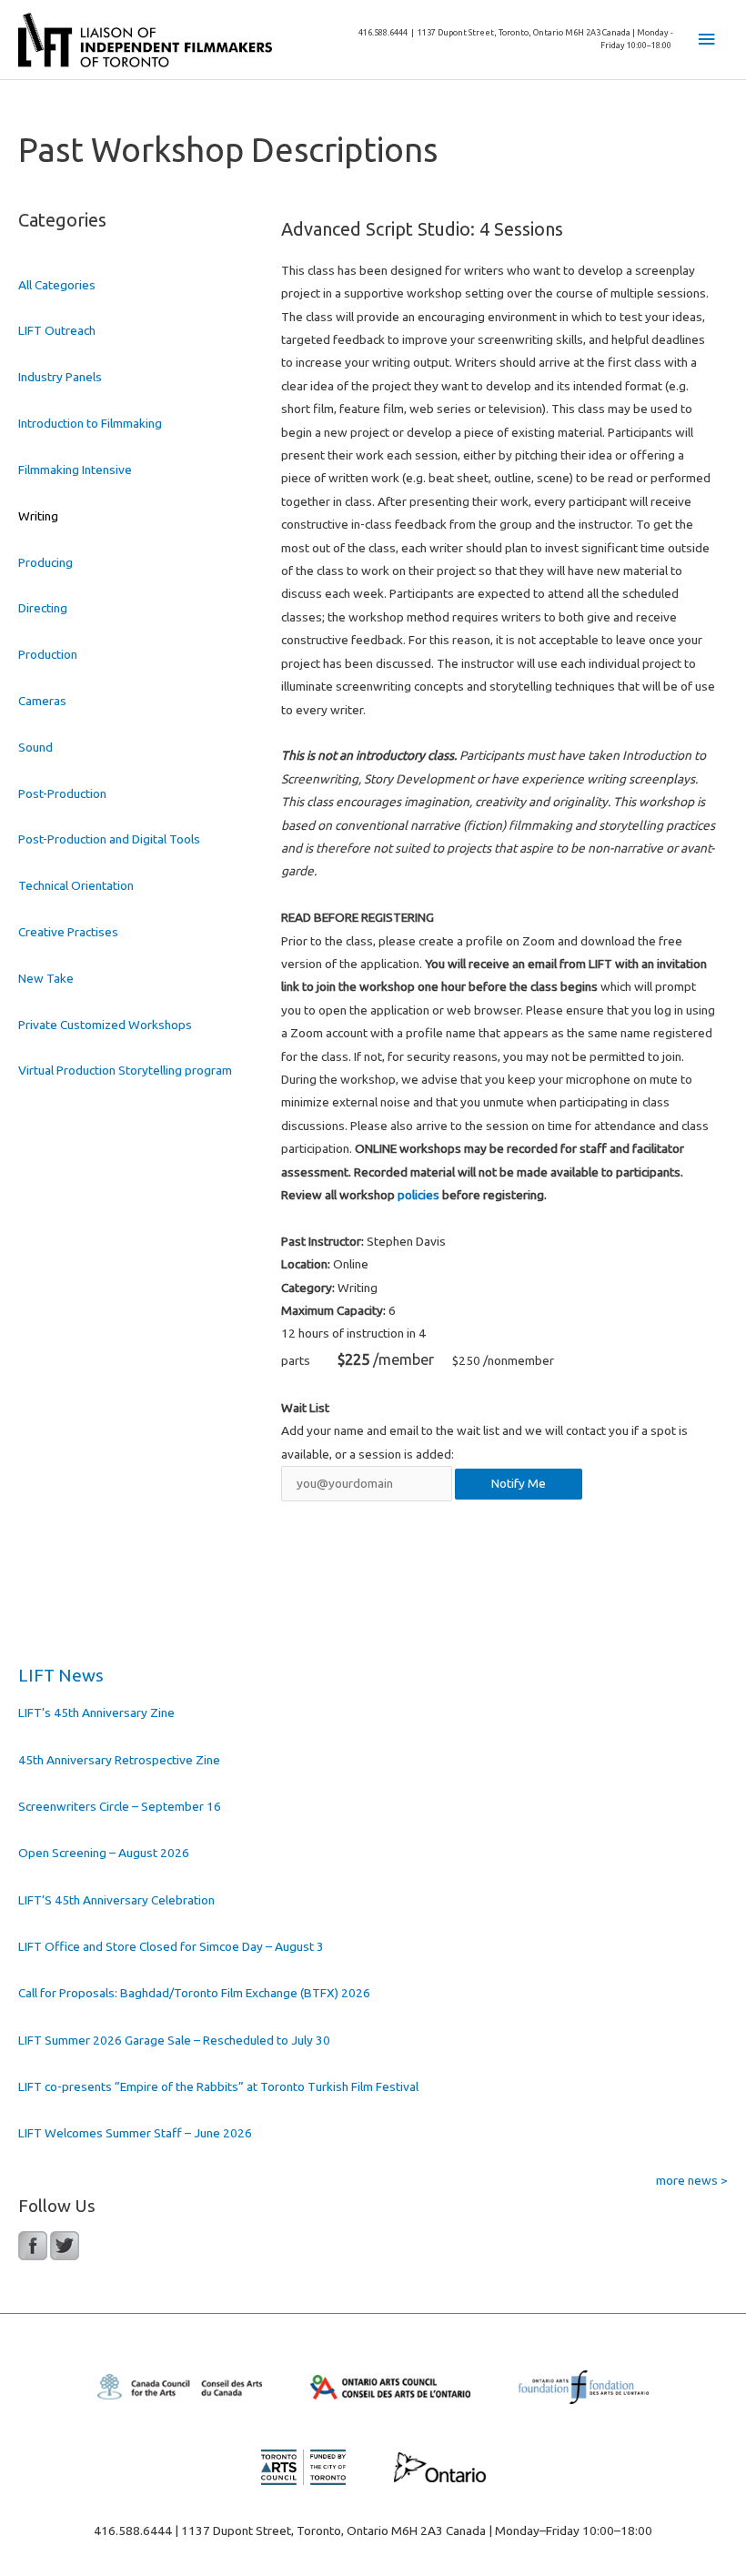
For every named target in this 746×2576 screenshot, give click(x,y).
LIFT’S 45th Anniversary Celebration (116, 1900)
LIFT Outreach (57, 330)
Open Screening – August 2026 (104, 1853)
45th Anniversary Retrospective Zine (119, 1760)
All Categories (57, 285)
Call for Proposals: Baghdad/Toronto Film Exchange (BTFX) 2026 (194, 1993)
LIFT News (61, 1675)
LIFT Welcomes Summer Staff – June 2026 (135, 2133)
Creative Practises (68, 932)
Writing (38, 516)
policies (418, 1195)
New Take (46, 978)
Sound (35, 747)
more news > (692, 2180)
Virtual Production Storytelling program (125, 1070)
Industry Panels (60, 377)
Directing (43, 608)
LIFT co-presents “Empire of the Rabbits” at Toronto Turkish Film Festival (218, 2086)
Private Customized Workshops (105, 1025)
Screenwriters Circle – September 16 (120, 1806)
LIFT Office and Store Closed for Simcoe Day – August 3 (171, 1946)
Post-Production (62, 793)
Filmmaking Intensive (75, 470)
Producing (45, 562)
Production (48, 654)
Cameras (42, 701)
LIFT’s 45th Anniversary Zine (96, 1712)
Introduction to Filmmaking (90, 423)
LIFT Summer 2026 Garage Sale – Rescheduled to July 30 (174, 2040)
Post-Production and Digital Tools (109, 839)
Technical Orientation (76, 885)
